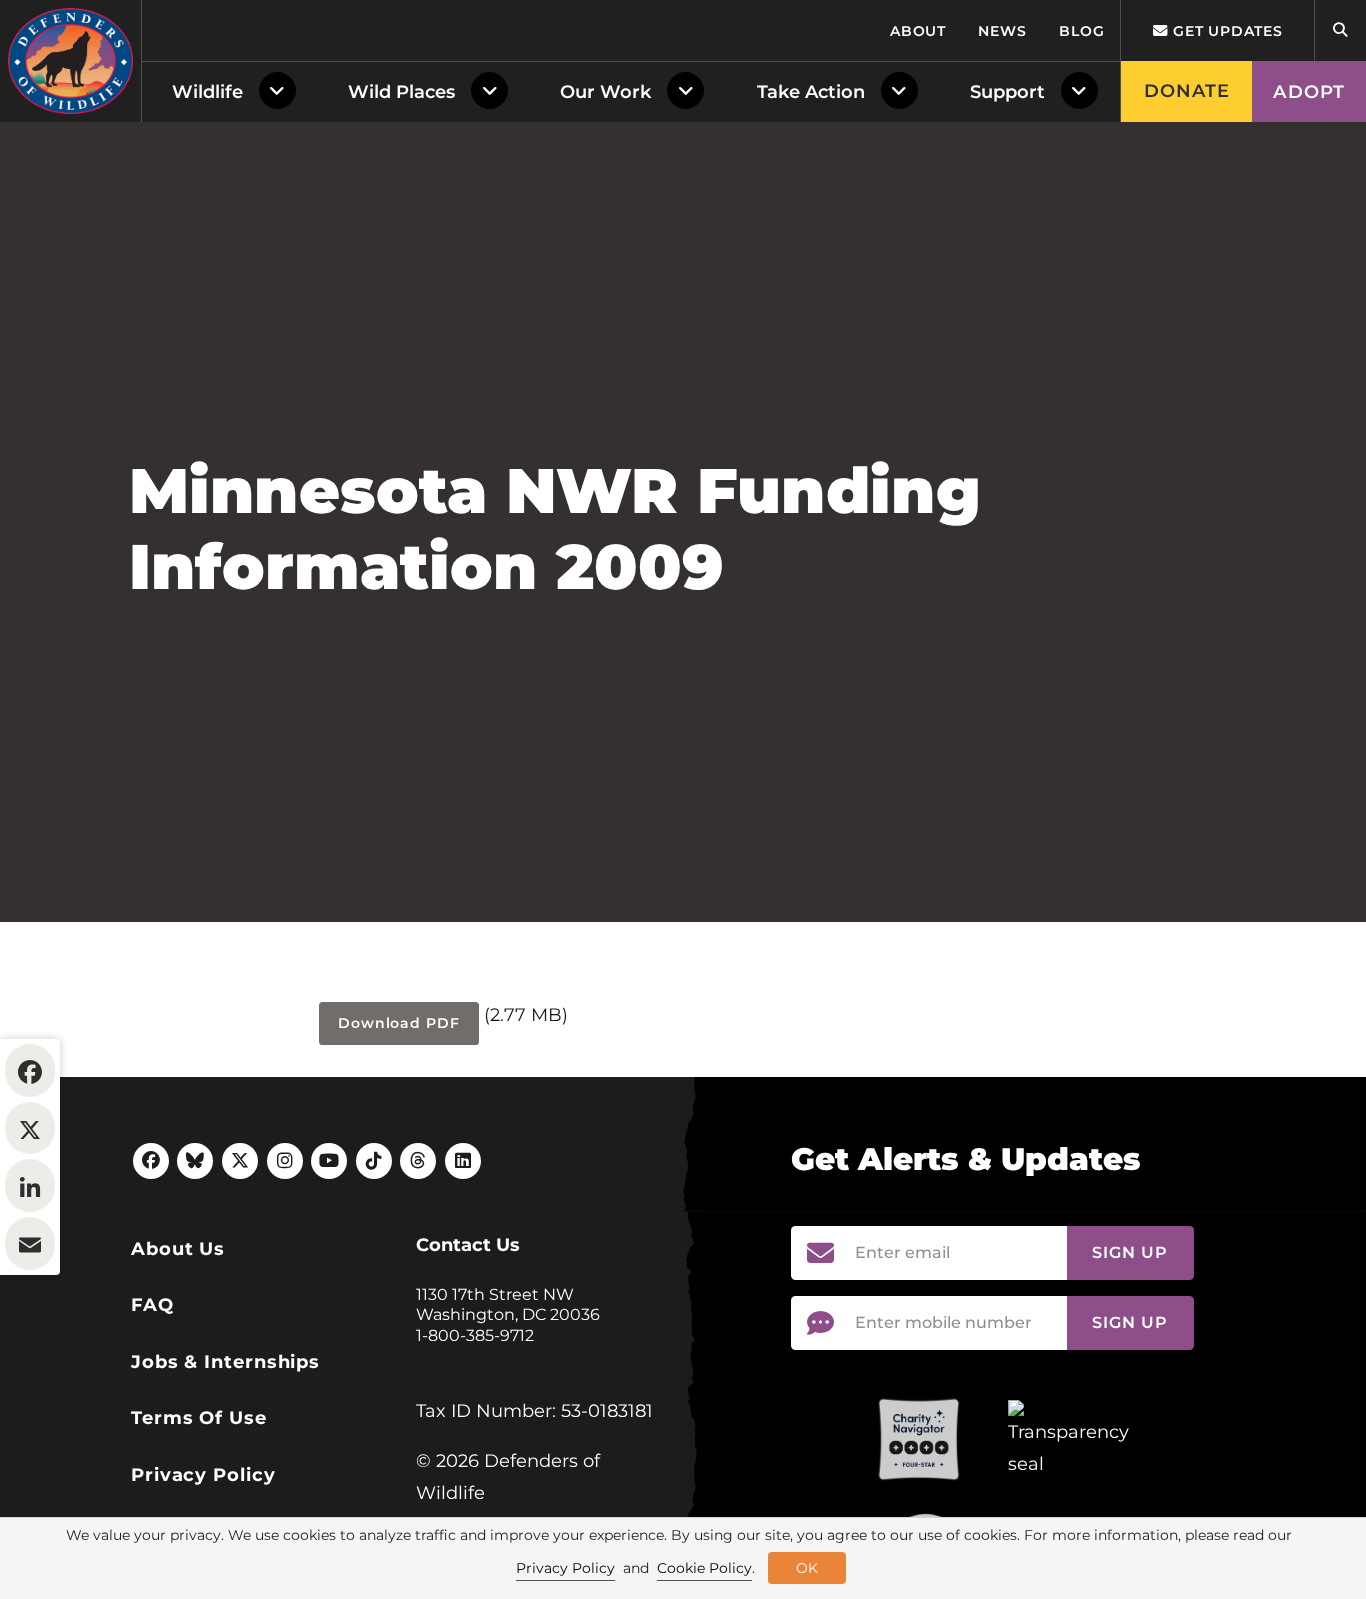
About (918, 31)
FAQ (152, 1305)
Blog (1082, 31)
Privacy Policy (203, 1475)
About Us (178, 1249)
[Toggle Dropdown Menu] (281, 92)
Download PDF (399, 1023)
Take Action (811, 92)
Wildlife (207, 92)
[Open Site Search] (1340, 30)
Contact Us (468, 1245)
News (1002, 31)
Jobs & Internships (225, 1362)
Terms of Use (199, 1418)
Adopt (1309, 92)
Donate (1187, 91)
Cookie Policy (704, 1568)
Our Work (605, 92)
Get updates (1225, 31)
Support (1007, 92)
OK (807, 1568)
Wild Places (401, 92)
